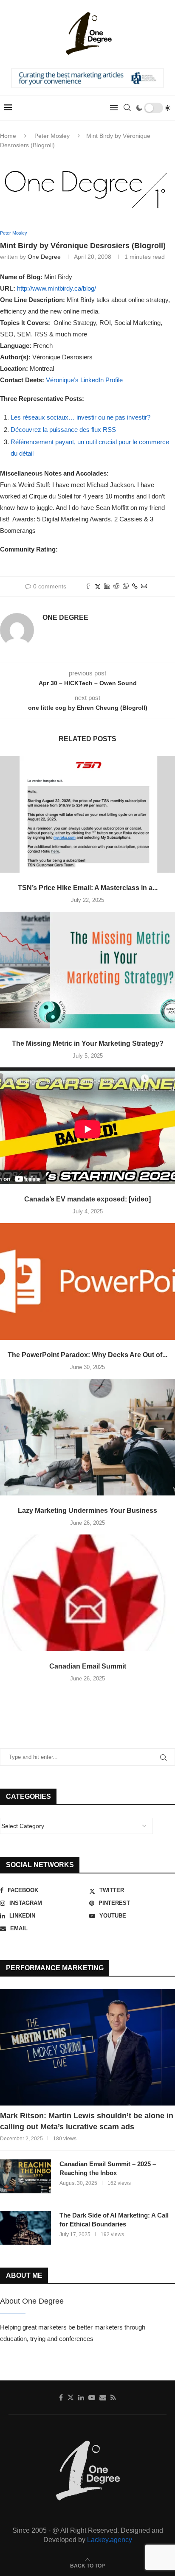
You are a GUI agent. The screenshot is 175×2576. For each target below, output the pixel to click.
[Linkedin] (81, 2397)
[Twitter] (71, 2397)
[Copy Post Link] (135, 586)
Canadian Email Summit (88, 1666)
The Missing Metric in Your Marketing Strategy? (88, 1043)
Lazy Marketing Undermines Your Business (87, 1511)
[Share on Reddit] (116, 587)
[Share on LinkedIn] (107, 587)
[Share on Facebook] (88, 587)
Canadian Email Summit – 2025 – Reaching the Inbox (108, 2168)
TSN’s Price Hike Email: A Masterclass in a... (88, 888)
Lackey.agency (110, 2540)
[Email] (103, 2397)
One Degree (44, 257)
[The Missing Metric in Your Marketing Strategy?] (87, 970)
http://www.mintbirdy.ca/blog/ (56, 288)
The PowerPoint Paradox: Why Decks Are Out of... (87, 1355)
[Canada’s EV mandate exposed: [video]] (87, 1126)
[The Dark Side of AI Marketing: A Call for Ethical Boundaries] (25, 2228)
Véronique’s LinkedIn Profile (84, 380)
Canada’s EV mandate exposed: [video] (87, 1199)
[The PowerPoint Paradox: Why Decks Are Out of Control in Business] (87, 1281)
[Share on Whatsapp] (126, 587)
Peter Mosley (52, 136)
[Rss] (113, 2397)
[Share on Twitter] (98, 587)
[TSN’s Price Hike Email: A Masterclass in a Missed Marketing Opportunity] (87, 814)
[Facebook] (61, 2397)
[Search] (127, 108)
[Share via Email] (144, 587)
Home (8, 136)
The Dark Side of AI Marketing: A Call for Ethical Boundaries (114, 2220)
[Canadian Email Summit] (87, 1593)
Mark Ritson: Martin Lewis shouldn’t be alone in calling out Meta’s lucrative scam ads (87, 2121)
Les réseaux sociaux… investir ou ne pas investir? (80, 417)
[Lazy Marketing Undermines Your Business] (87, 1437)
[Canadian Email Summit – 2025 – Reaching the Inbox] (25, 2176)
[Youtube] (92, 2397)
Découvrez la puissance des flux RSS (63, 430)
